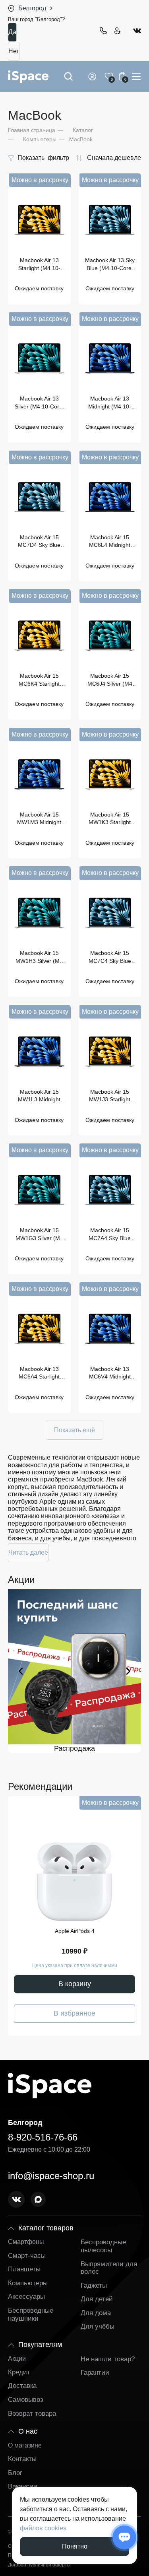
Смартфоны (26, 2242)
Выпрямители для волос (109, 2268)
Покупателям (40, 2345)
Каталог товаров (46, 2228)
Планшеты (24, 2269)
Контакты (22, 2459)
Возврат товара (32, 2414)
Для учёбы (98, 2326)
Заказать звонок (117, 31)
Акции (17, 2359)
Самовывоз (26, 2400)
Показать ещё (74, 1430)
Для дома (96, 2313)
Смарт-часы (27, 2256)
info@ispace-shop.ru (51, 2176)
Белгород (32, 8)
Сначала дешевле (114, 158)
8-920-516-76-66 (103, 31)
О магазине (25, 2445)
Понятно (75, 2546)
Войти (94, 76)
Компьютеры (28, 2283)
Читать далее (28, 1552)
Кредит (19, 2372)
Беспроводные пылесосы (103, 2246)
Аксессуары (26, 2297)
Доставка (22, 2386)
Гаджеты (94, 2285)
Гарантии (95, 2373)
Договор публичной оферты (39, 2565)
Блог (15, 2473)
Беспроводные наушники (31, 2315)
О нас (28, 2431)
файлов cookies (43, 2528)
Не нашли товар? (108, 2359)
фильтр (43, 158)
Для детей (97, 2299)
